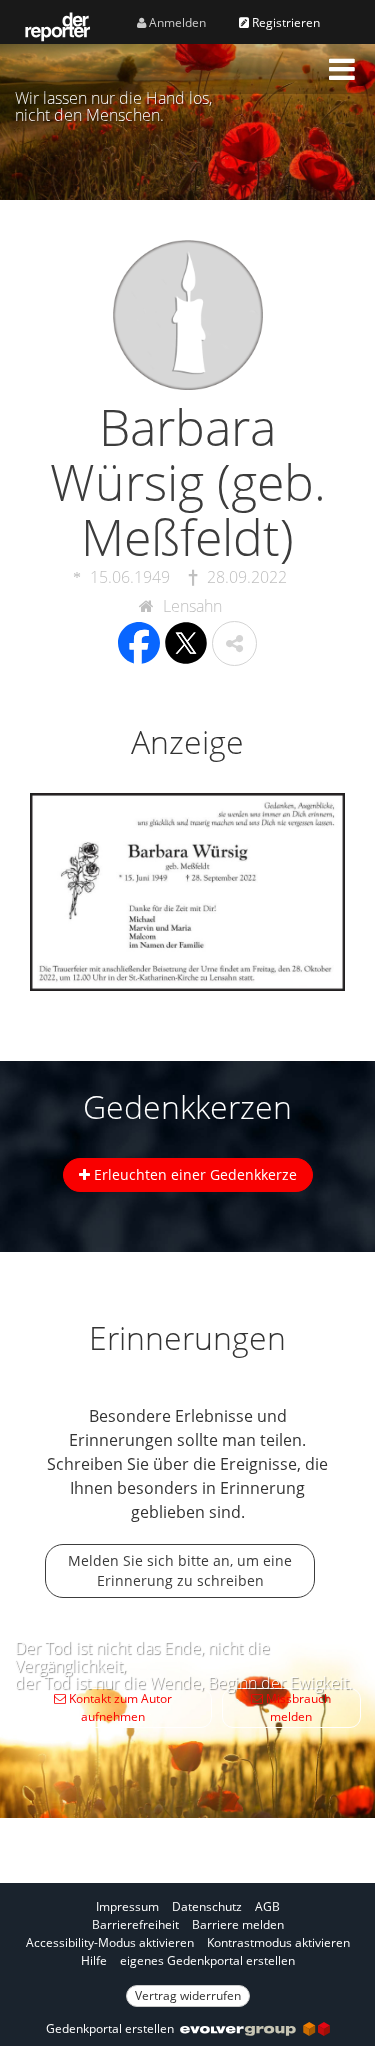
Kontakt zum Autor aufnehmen (119, 1707)
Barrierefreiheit (135, 1924)
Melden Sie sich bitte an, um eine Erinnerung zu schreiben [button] (180, 1570)
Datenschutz (207, 1906)
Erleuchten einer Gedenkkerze (193, 1174)
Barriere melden (238, 1924)
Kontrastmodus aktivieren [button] (278, 1942)
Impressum (127, 1906)
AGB (267, 1906)
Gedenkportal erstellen (113, 2028)
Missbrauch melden (297, 1707)
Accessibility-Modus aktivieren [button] (110, 1942)
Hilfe (94, 1960)
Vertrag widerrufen (188, 1995)
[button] (342, 69)
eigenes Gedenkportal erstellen (207, 1960)
